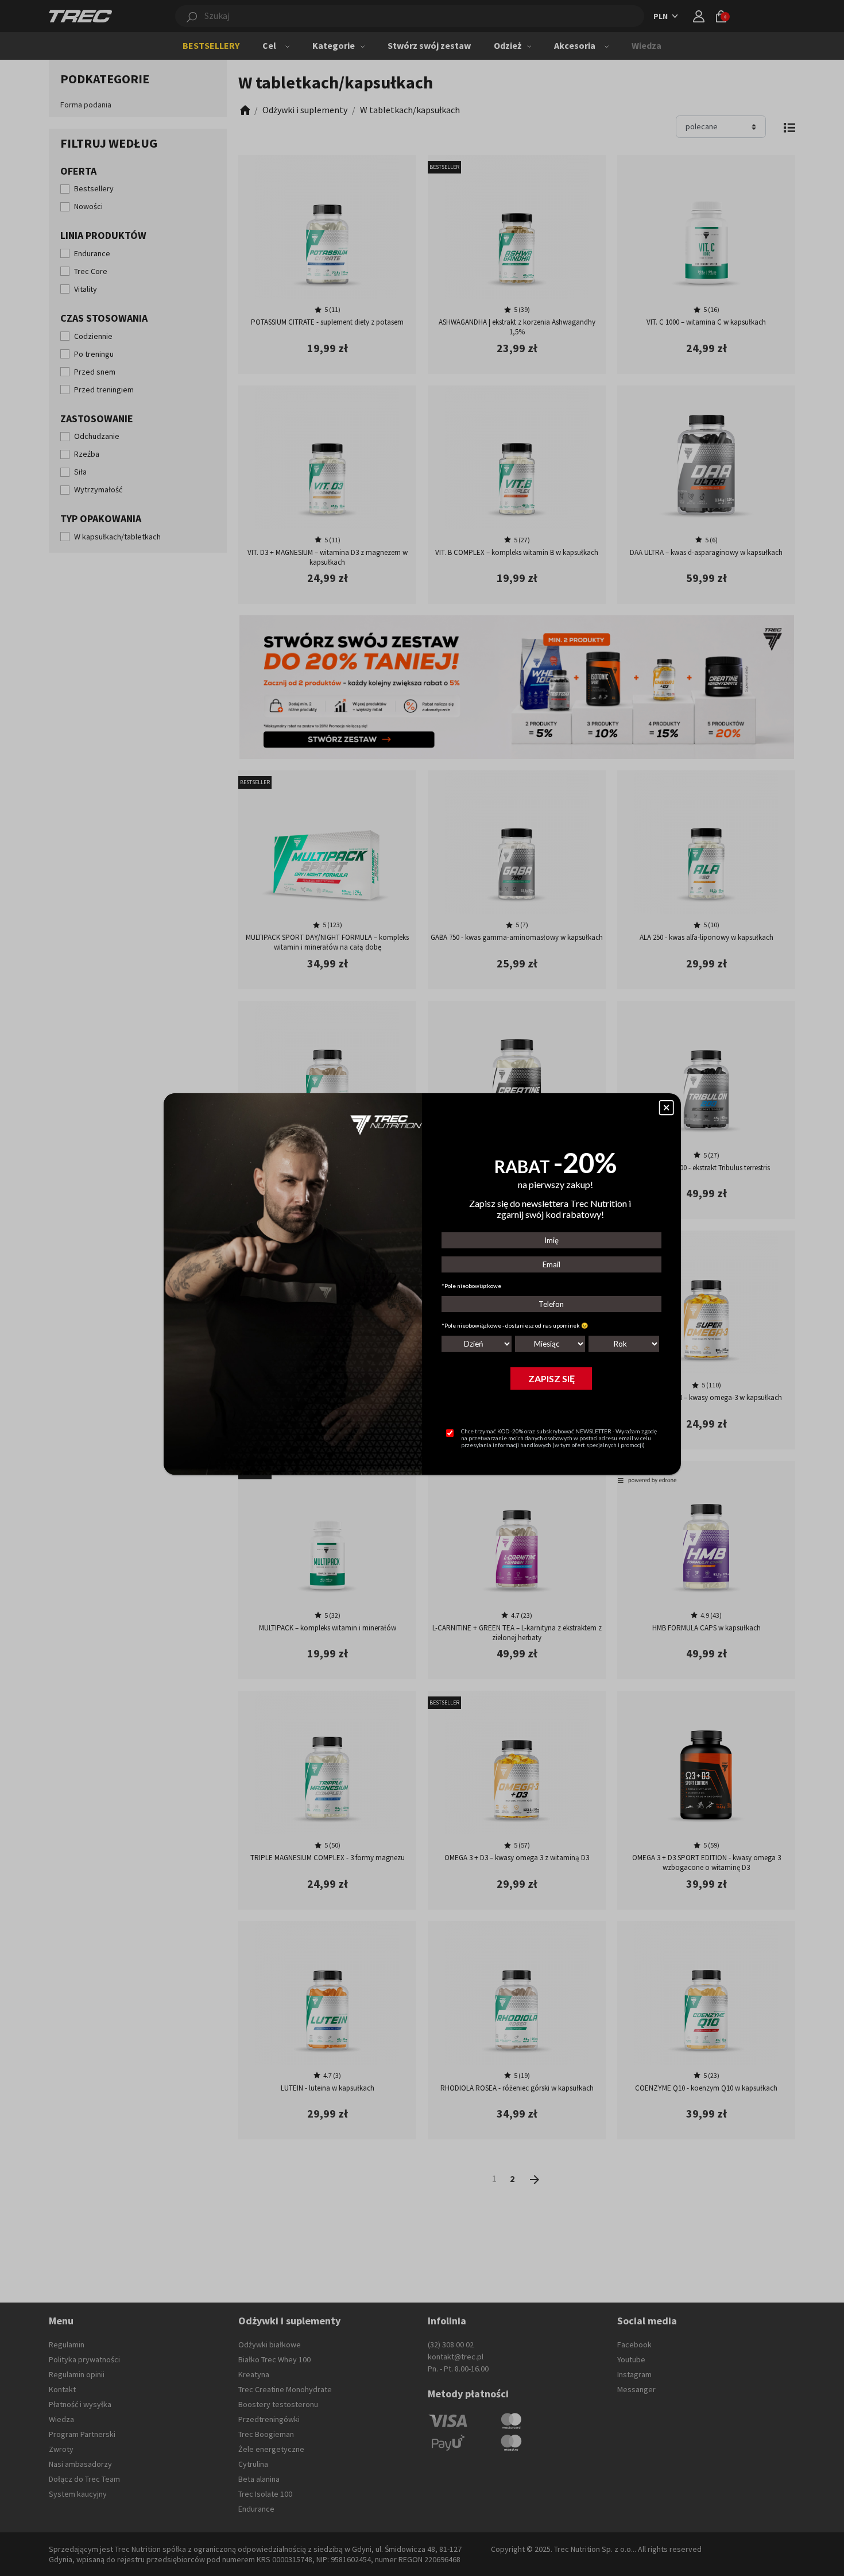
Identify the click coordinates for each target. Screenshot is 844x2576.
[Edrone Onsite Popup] (422, 1288)
